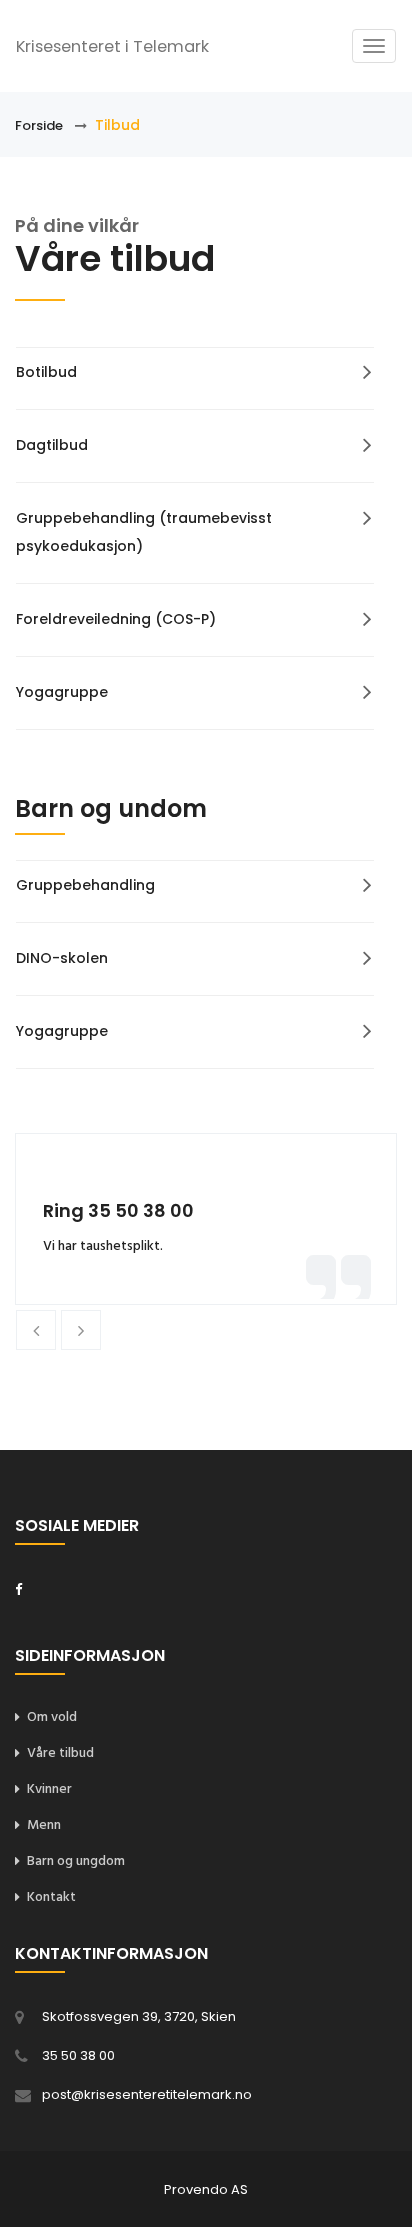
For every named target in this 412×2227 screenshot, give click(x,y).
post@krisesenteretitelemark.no (147, 2094)
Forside (39, 125)
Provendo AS (206, 2189)
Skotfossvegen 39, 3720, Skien (139, 2016)
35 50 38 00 (78, 2055)
